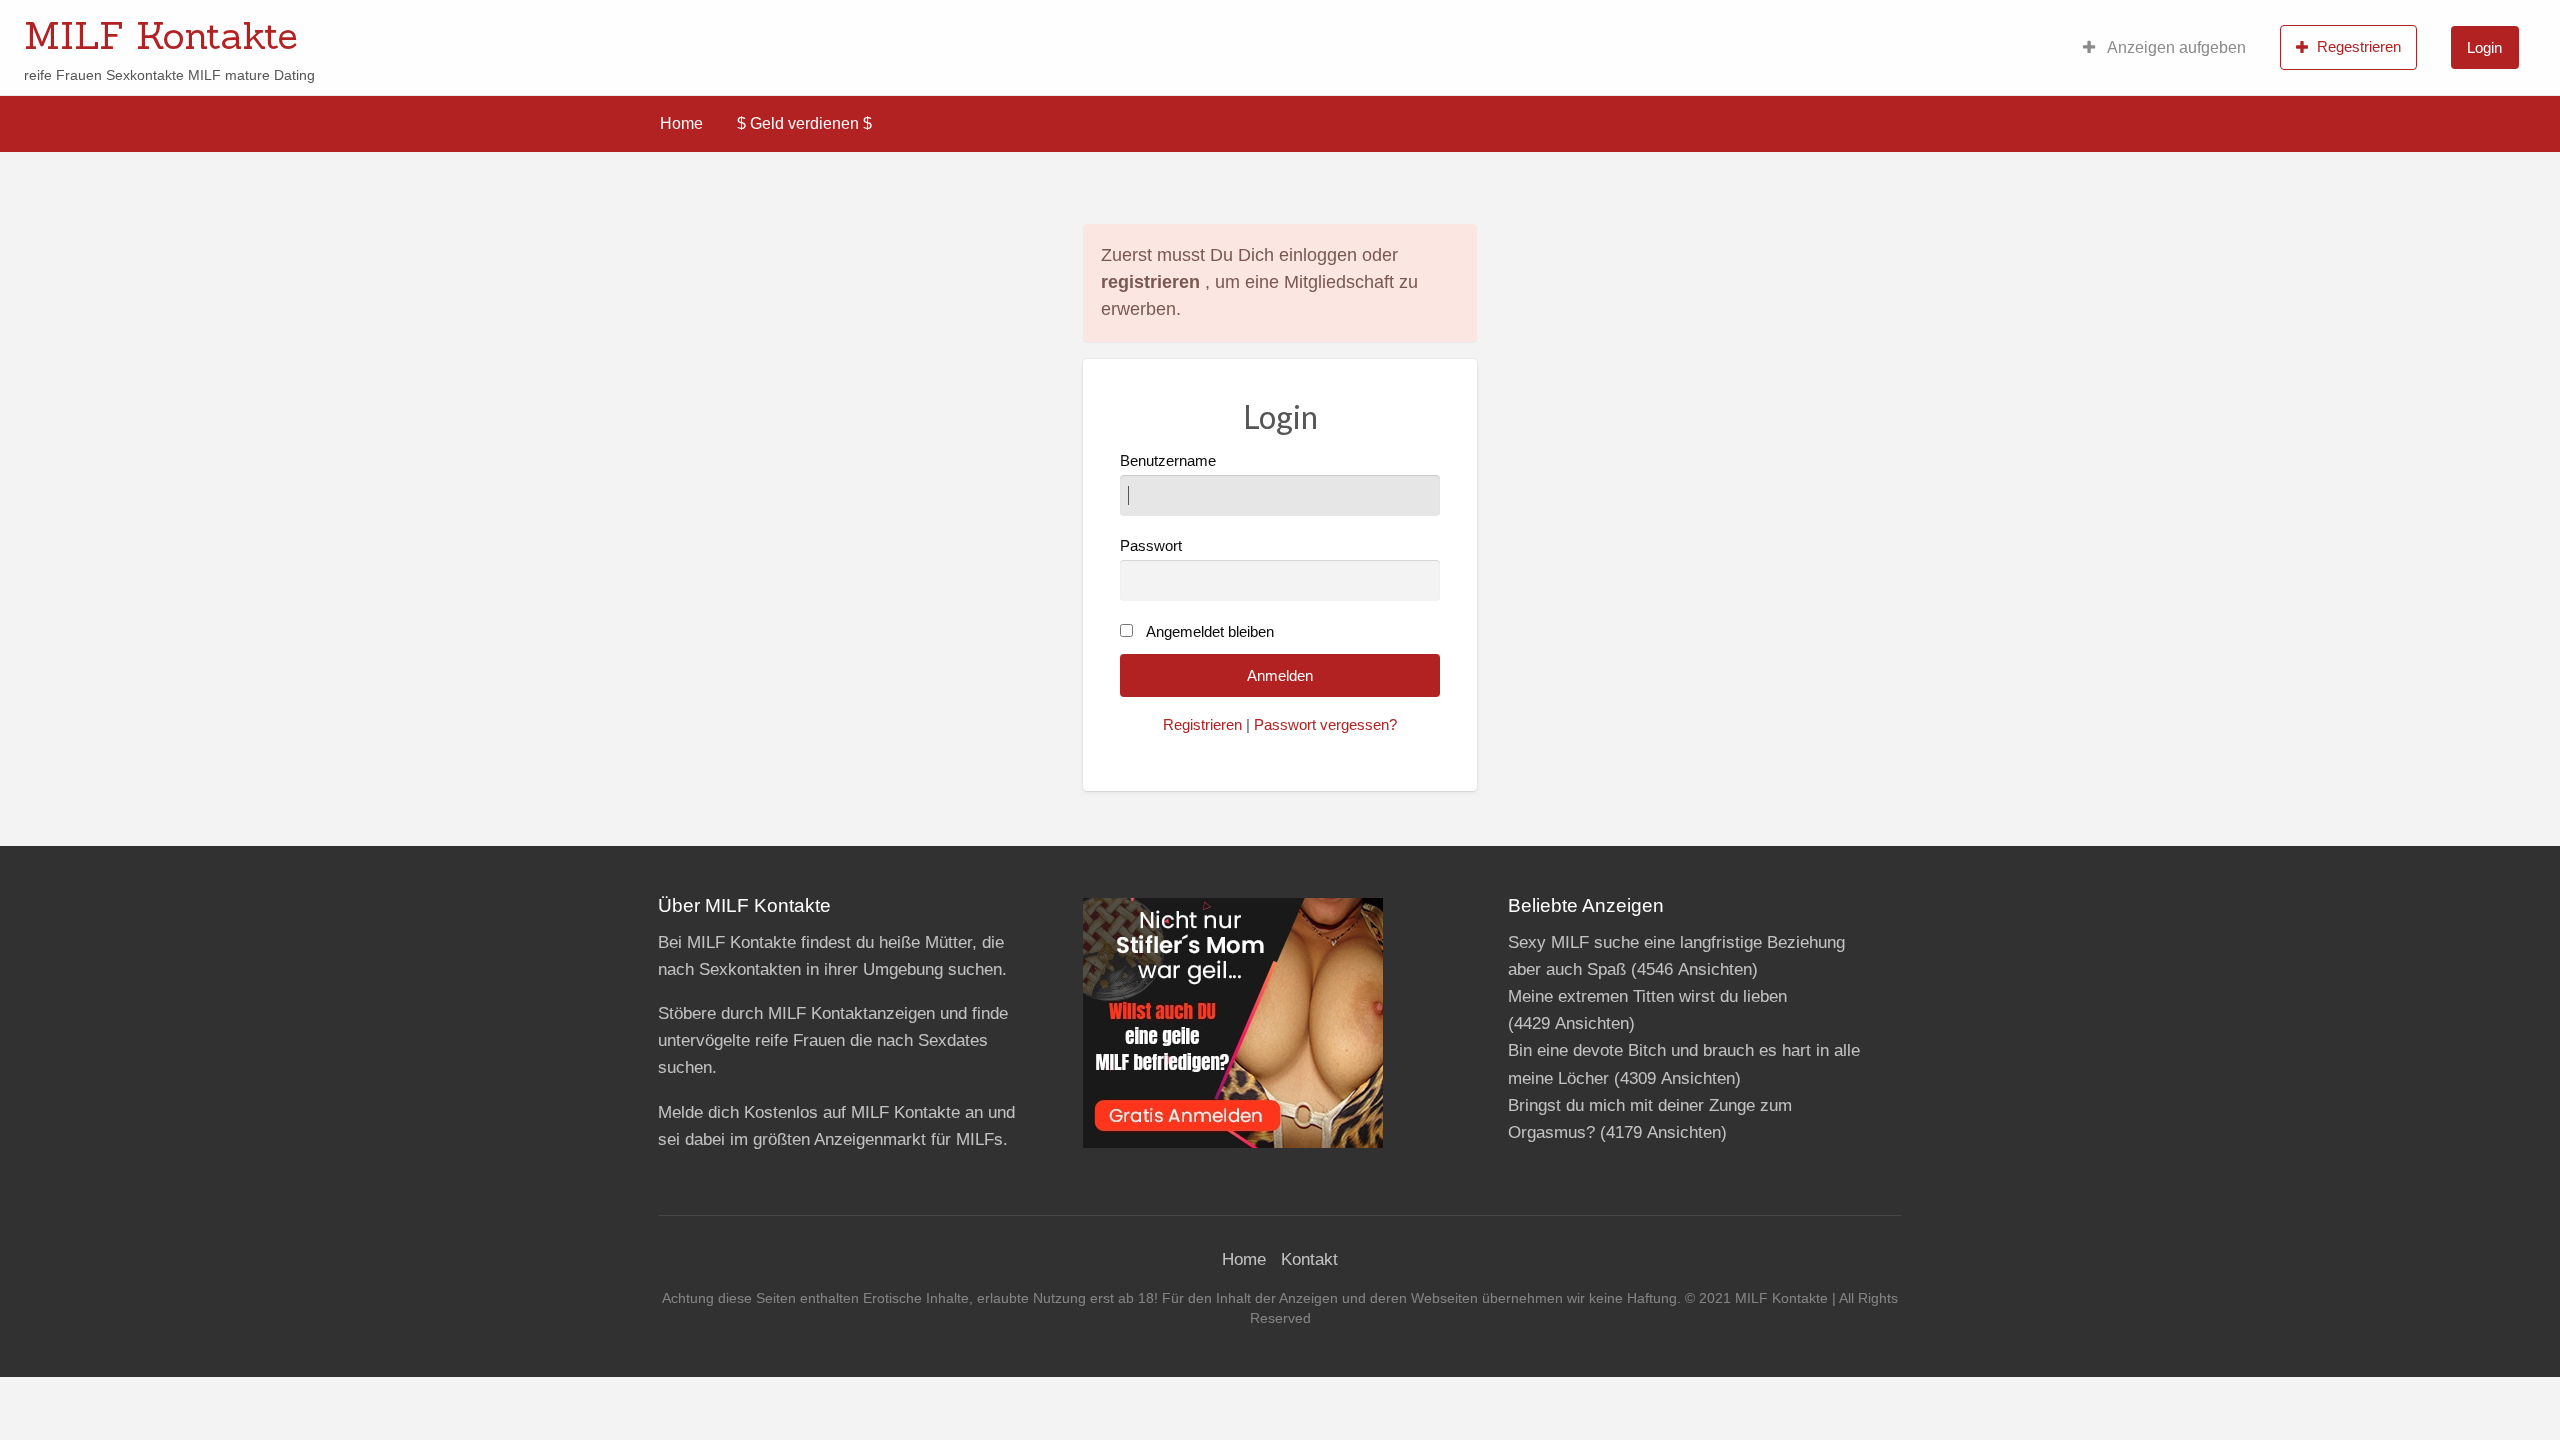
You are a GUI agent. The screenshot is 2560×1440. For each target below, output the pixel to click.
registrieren (1150, 282)
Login (2484, 47)
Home (681, 123)
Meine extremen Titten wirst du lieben (1647, 996)
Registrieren (1202, 725)
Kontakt (1309, 1259)
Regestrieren (2359, 46)
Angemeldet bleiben (1210, 632)
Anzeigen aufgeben (2175, 47)
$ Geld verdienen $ (804, 123)
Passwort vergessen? (1325, 725)
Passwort (1151, 546)
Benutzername (1168, 461)
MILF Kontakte (161, 35)
